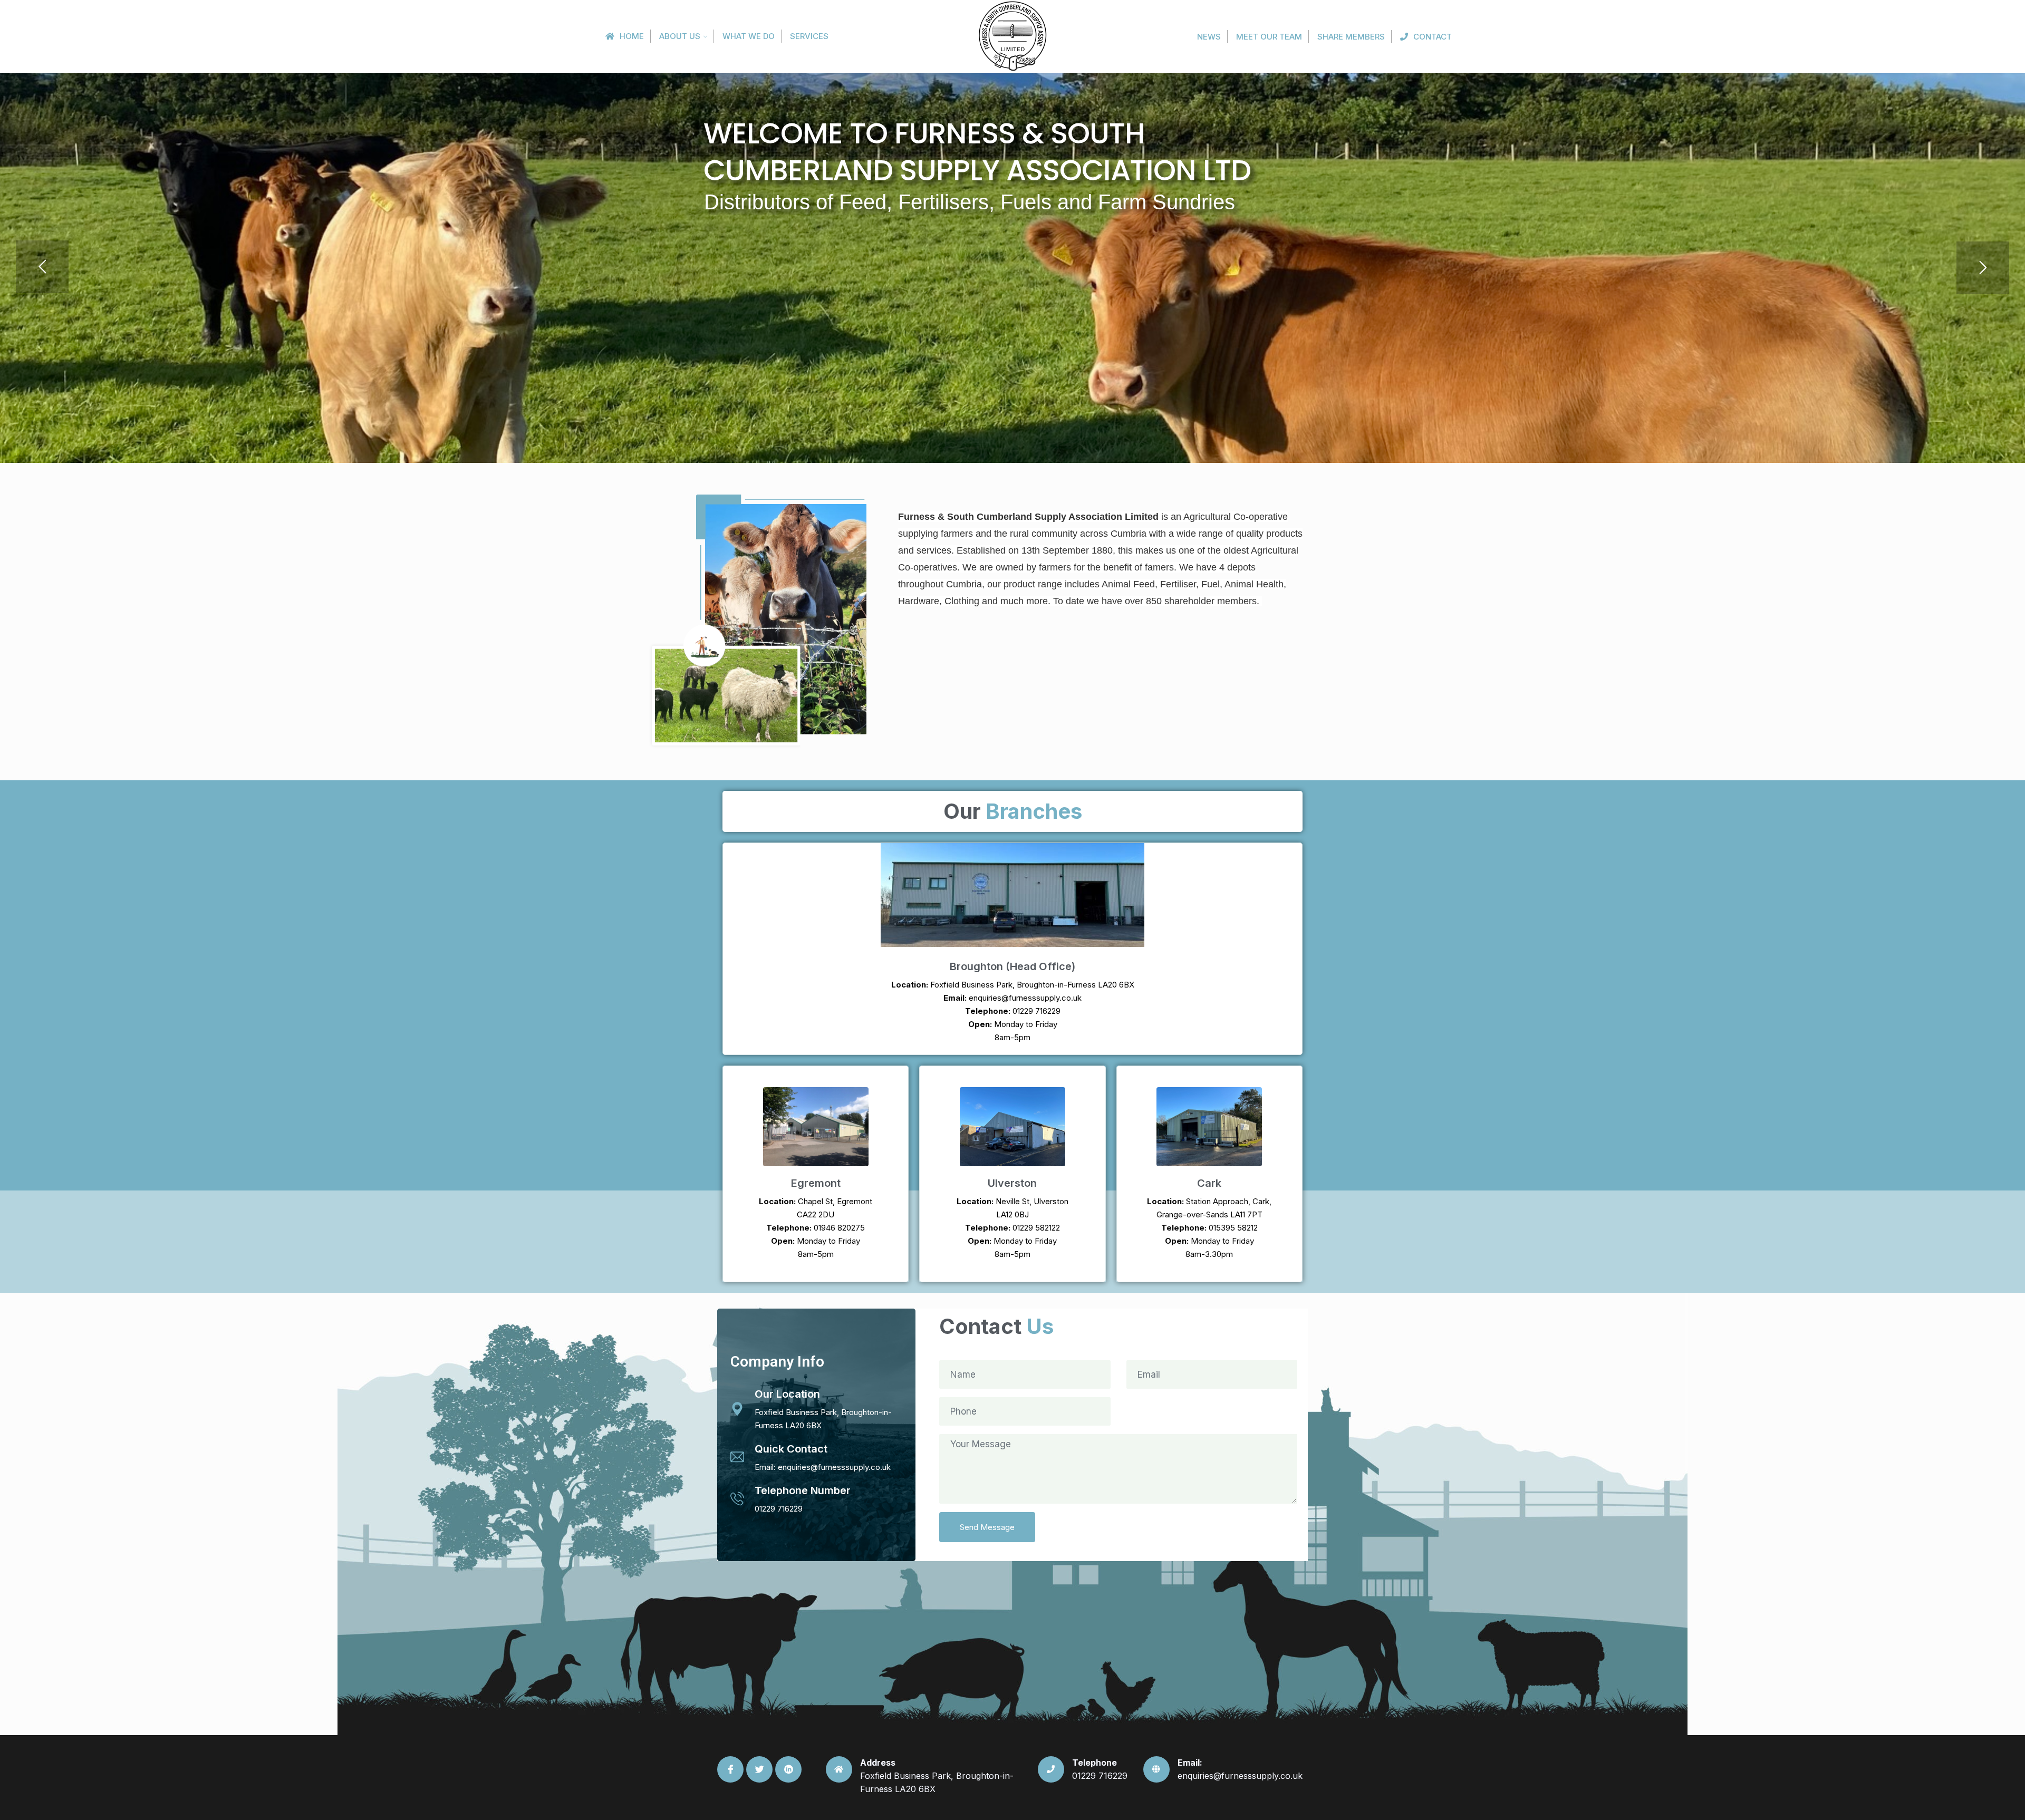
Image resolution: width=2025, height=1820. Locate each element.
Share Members (1351, 37)
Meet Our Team (1269, 37)
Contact (1433, 37)
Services (809, 36)
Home (632, 36)
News (1209, 37)
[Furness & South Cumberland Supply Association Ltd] (1013, 36)
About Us (680, 36)
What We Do (749, 36)
